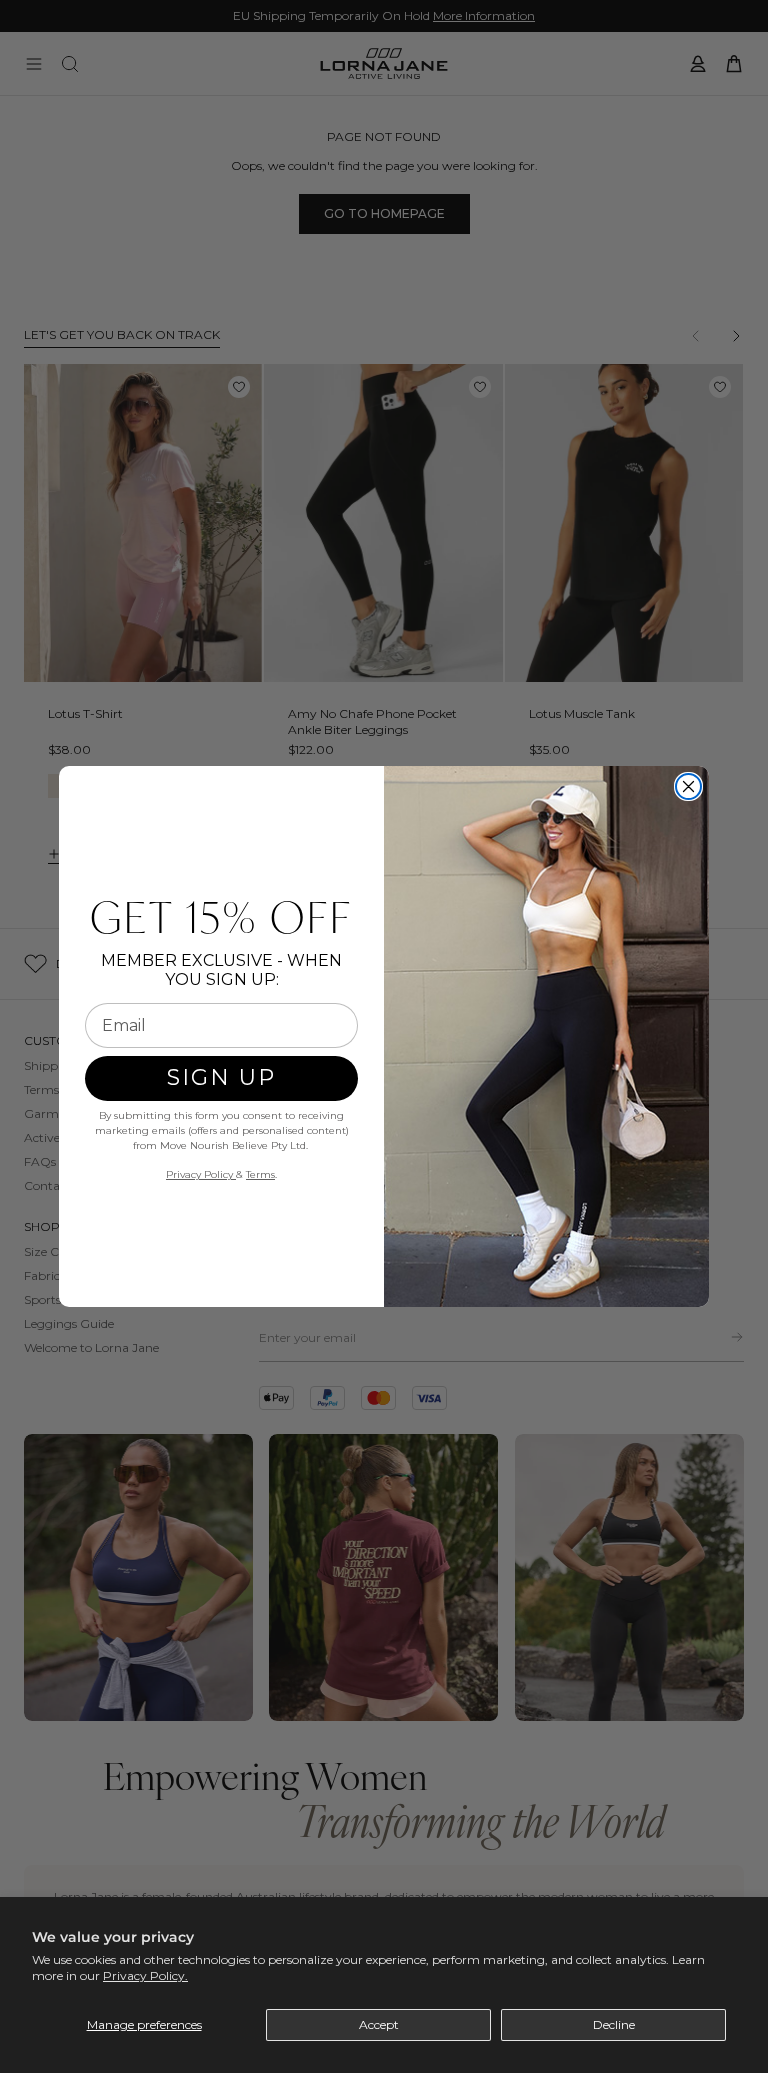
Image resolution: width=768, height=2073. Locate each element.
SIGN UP (221, 1077)
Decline (614, 2024)
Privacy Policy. (145, 1975)
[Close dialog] (688, 786)
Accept (379, 2024)
